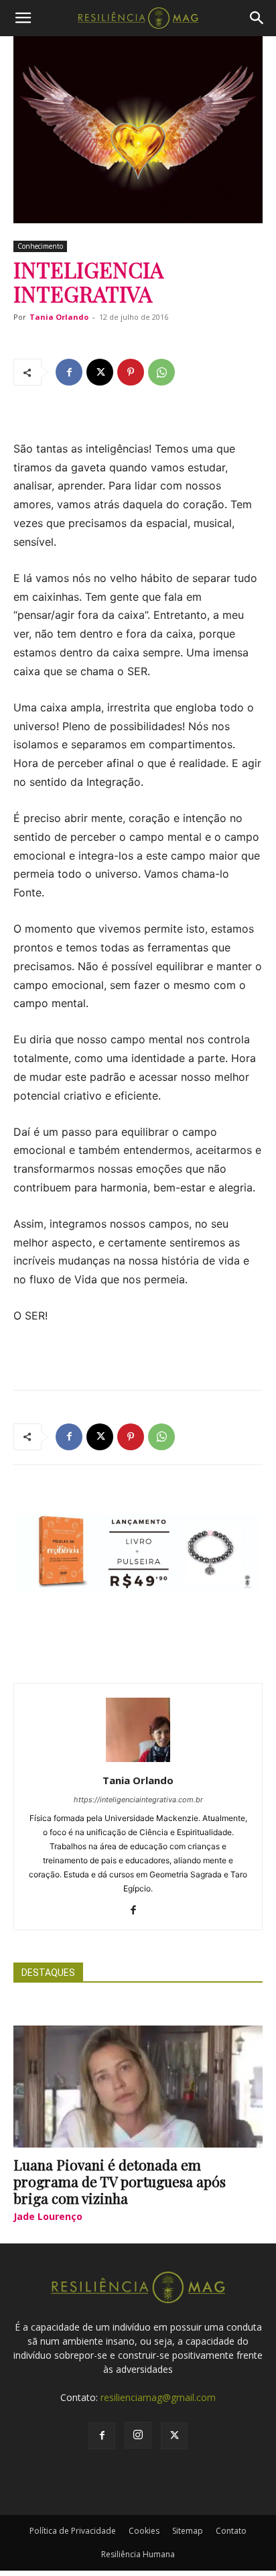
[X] (100, 372)
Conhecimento (40, 246)
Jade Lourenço (48, 2216)
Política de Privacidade (73, 2531)
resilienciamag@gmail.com (158, 2397)
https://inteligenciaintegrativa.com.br (138, 1800)
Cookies (144, 2531)
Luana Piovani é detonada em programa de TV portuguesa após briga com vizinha (120, 2181)
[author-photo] (138, 1762)
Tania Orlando (59, 317)
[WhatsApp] (161, 372)
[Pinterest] (131, 372)
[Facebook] (69, 372)
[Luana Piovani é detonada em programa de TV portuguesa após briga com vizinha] (138, 2087)
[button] (23, 18)
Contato (231, 2531)
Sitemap (188, 2531)
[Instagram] (138, 2435)
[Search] (257, 18)
